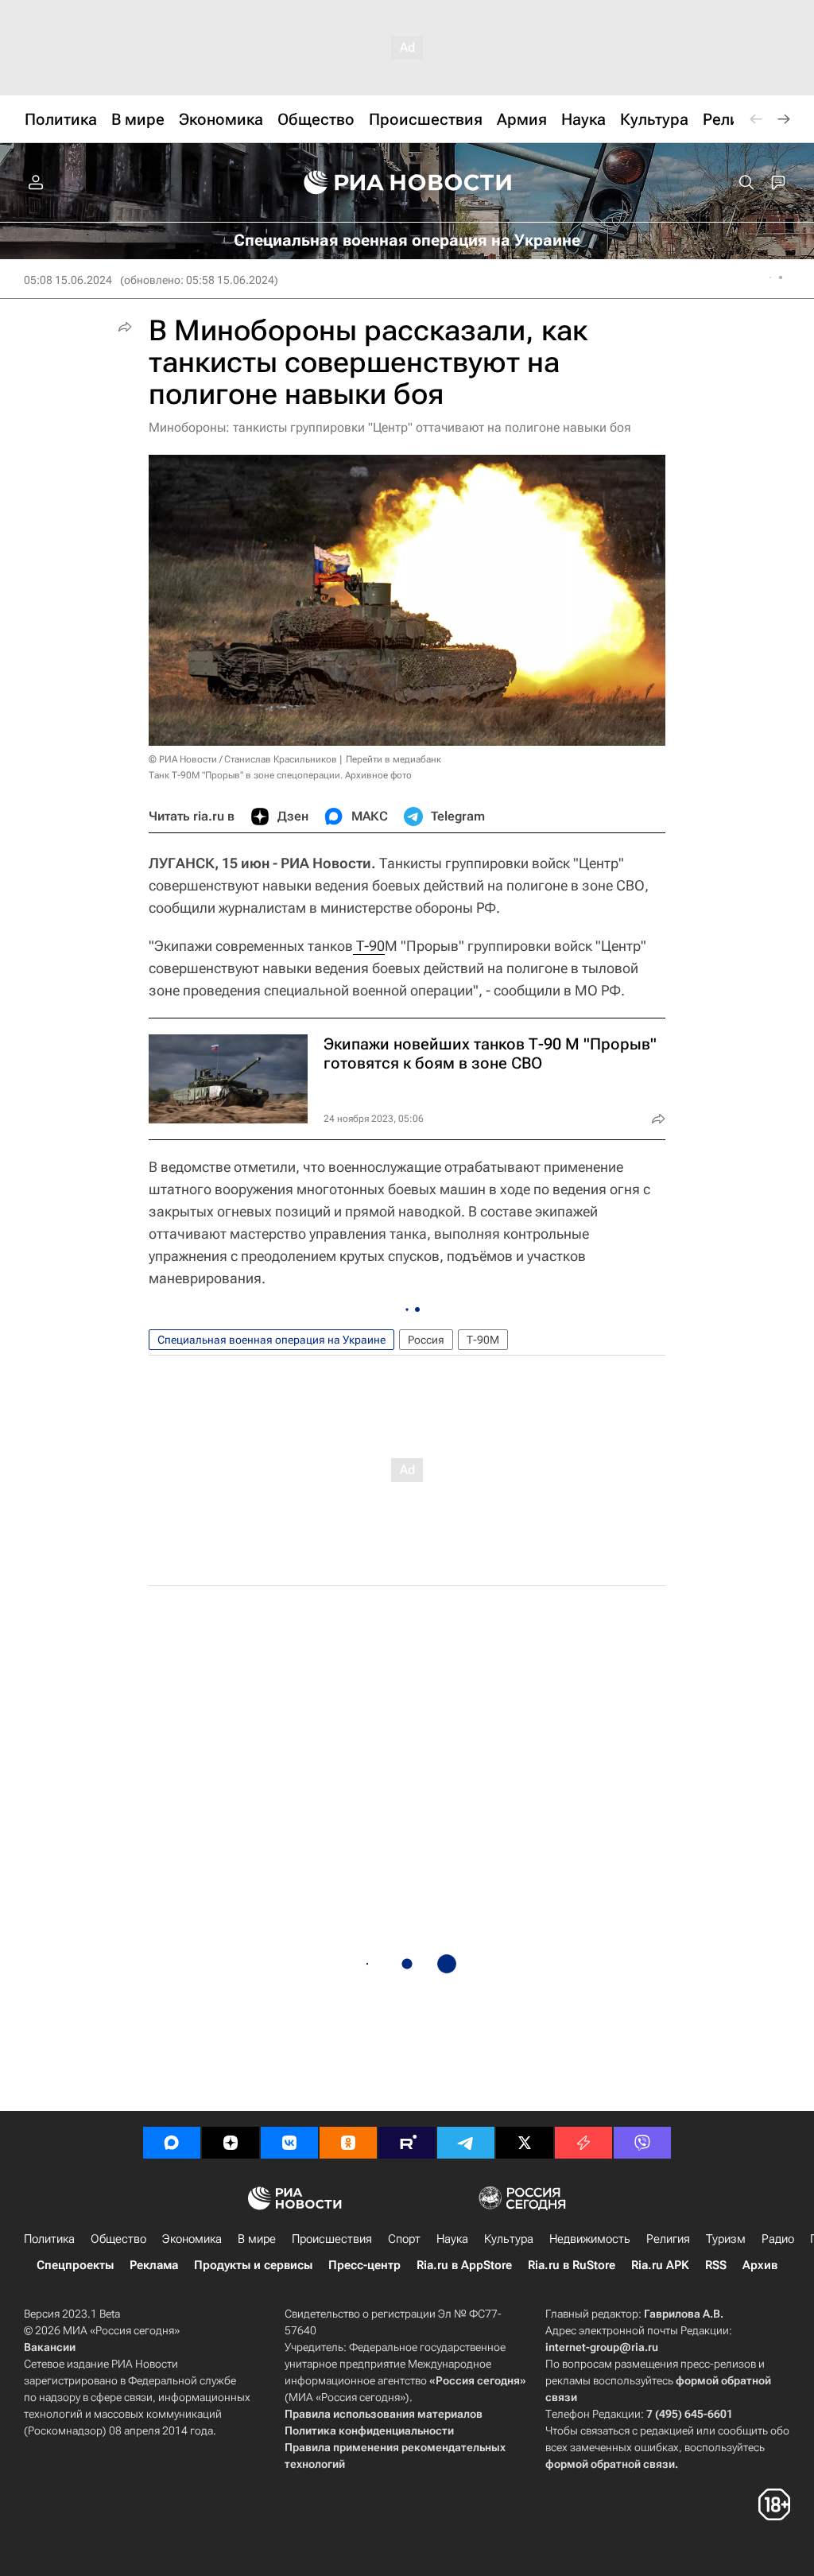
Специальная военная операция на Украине (271, 1340)
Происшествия (332, 2239)
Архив (760, 2265)
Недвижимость (590, 2239)
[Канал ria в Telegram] (466, 2143)
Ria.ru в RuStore (572, 2265)
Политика (49, 2239)
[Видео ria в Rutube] (407, 2143)
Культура (509, 2239)
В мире (257, 2239)
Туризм (726, 2239)
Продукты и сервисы (253, 2265)
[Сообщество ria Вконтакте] (289, 2143)
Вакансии (50, 2347)
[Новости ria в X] (525, 2143)
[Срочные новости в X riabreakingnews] (583, 2143)
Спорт (404, 2239)
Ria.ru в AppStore (464, 2265)
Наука (452, 2239)
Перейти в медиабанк (393, 759)
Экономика (192, 2239)
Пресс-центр (364, 2265)
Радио (778, 2239)
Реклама (154, 2265)
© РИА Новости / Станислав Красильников (243, 759)
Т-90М (483, 1340)
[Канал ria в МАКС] (172, 2143)
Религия (668, 2239)
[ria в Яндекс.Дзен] (231, 2143)
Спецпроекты (75, 2265)
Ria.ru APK (660, 2265)
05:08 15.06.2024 (68, 280)
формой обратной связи (610, 2464)
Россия (426, 1340)
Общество (118, 2239)
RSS (716, 2265)
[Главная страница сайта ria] (407, 183)
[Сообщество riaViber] (642, 2143)
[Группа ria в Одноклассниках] (348, 2143)
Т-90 (369, 946)
